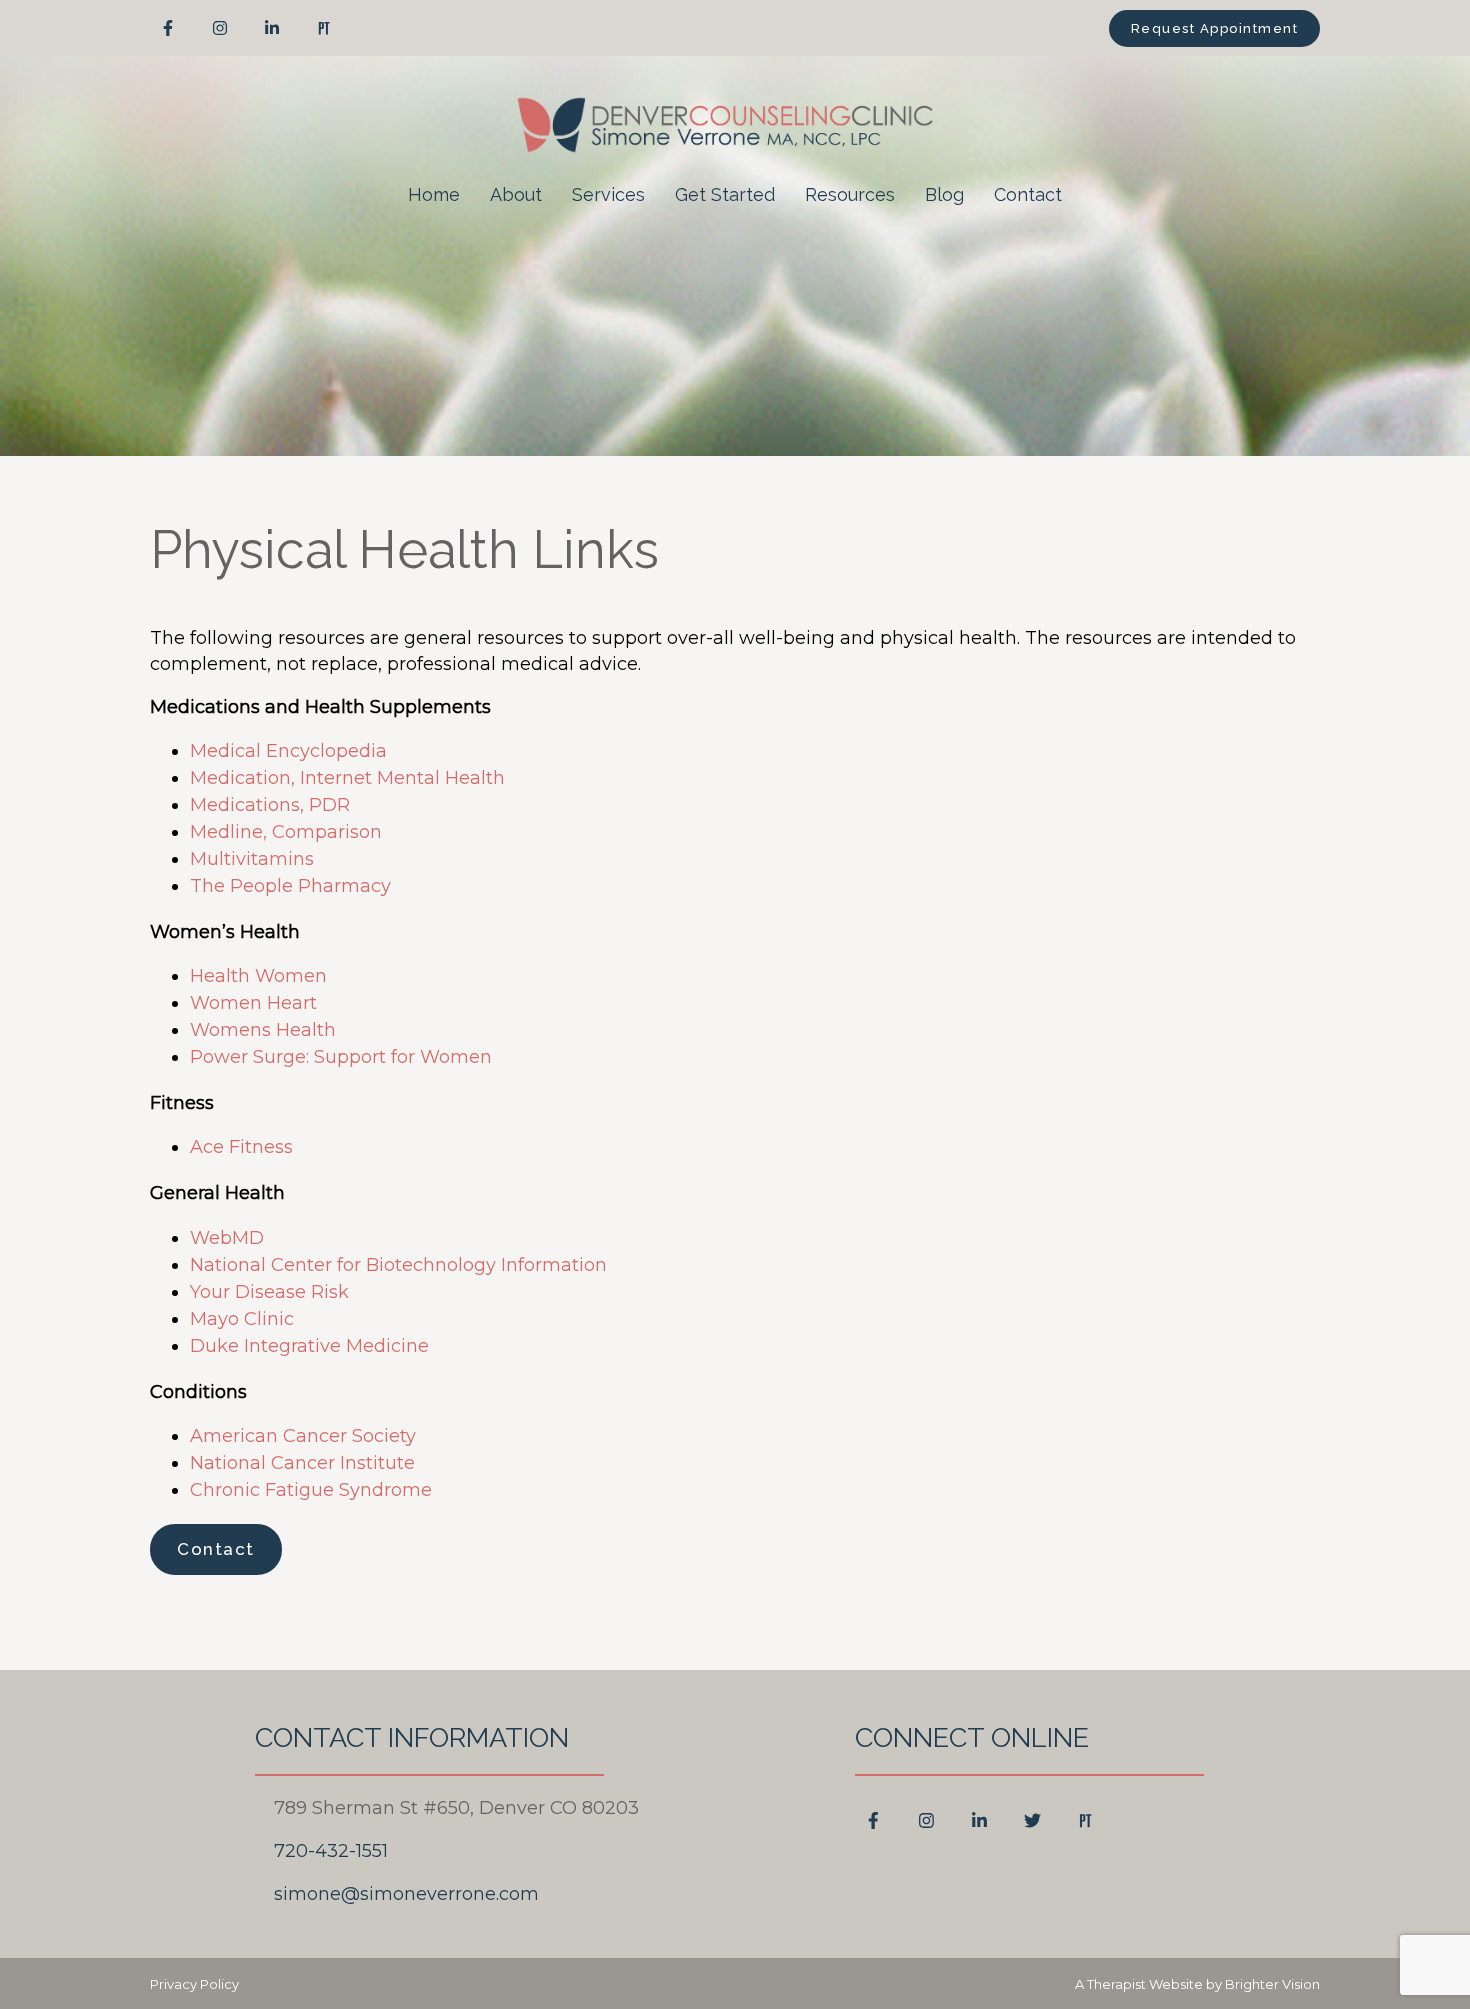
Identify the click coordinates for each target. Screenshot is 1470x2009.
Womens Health (263, 1030)
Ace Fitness (241, 1147)
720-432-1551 (331, 1851)
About (516, 194)
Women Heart (253, 1003)
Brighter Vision (1272, 1984)
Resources (850, 194)
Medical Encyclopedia (288, 751)
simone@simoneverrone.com (406, 1894)
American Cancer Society (303, 1436)
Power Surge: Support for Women (341, 1057)
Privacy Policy (194, 1984)
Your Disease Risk (269, 1292)
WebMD (227, 1238)
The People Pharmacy (290, 886)
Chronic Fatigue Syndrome (311, 1490)
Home (434, 194)
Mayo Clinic (242, 1319)
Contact (1028, 194)
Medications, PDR (270, 805)
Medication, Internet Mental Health (347, 778)
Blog (944, 194)
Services (608, 194)
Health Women (258, 976)
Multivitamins (252, 859)
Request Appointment (1215, 28)
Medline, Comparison (286, 832)
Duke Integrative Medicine (309, 1346)
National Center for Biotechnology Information (398, 1265)
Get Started (725, 194)
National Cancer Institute (302, 1463)
